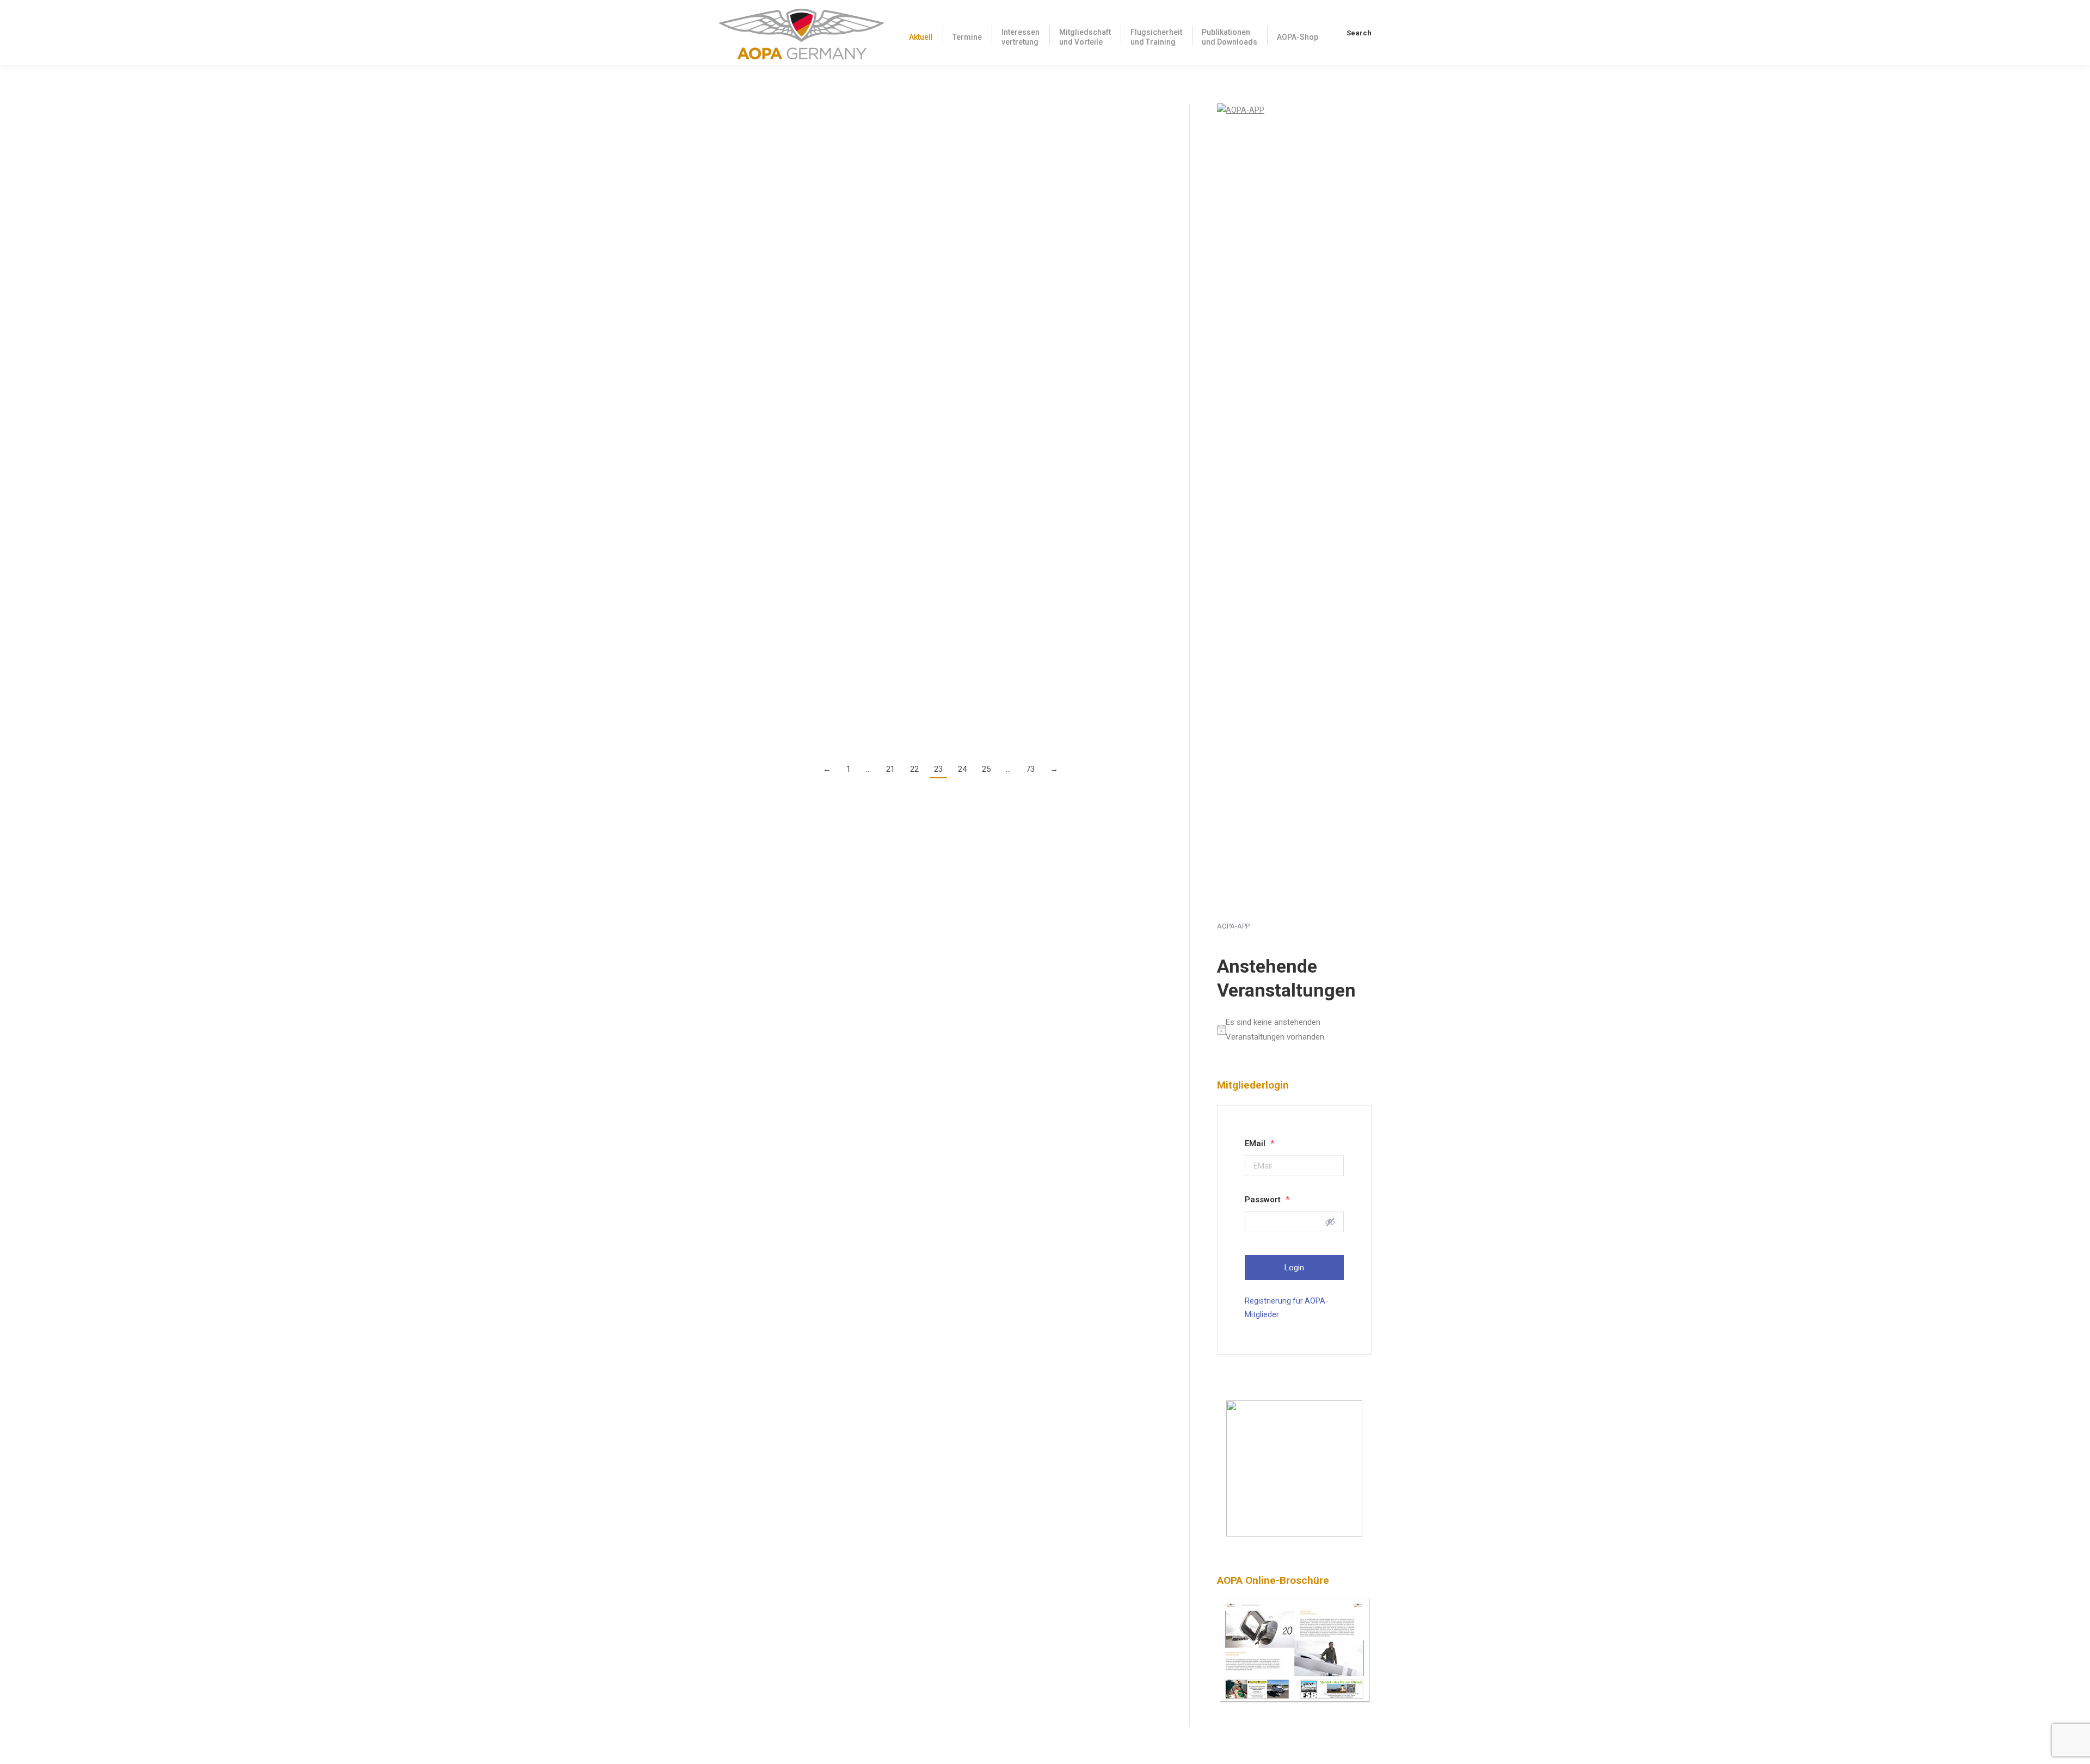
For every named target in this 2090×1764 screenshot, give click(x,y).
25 (986, 769)
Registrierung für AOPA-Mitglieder (1286, 1308)
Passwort (1267, 1200)
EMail (1259, 1144)
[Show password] (1330, 1222)
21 (890, 769)
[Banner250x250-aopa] (1294, 1534)
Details (730, 213)
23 (938, 769)
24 (962, 769)
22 (914, 769)
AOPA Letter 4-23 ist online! (784, 234)
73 (1030, 769)
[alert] (1294, 1030)
